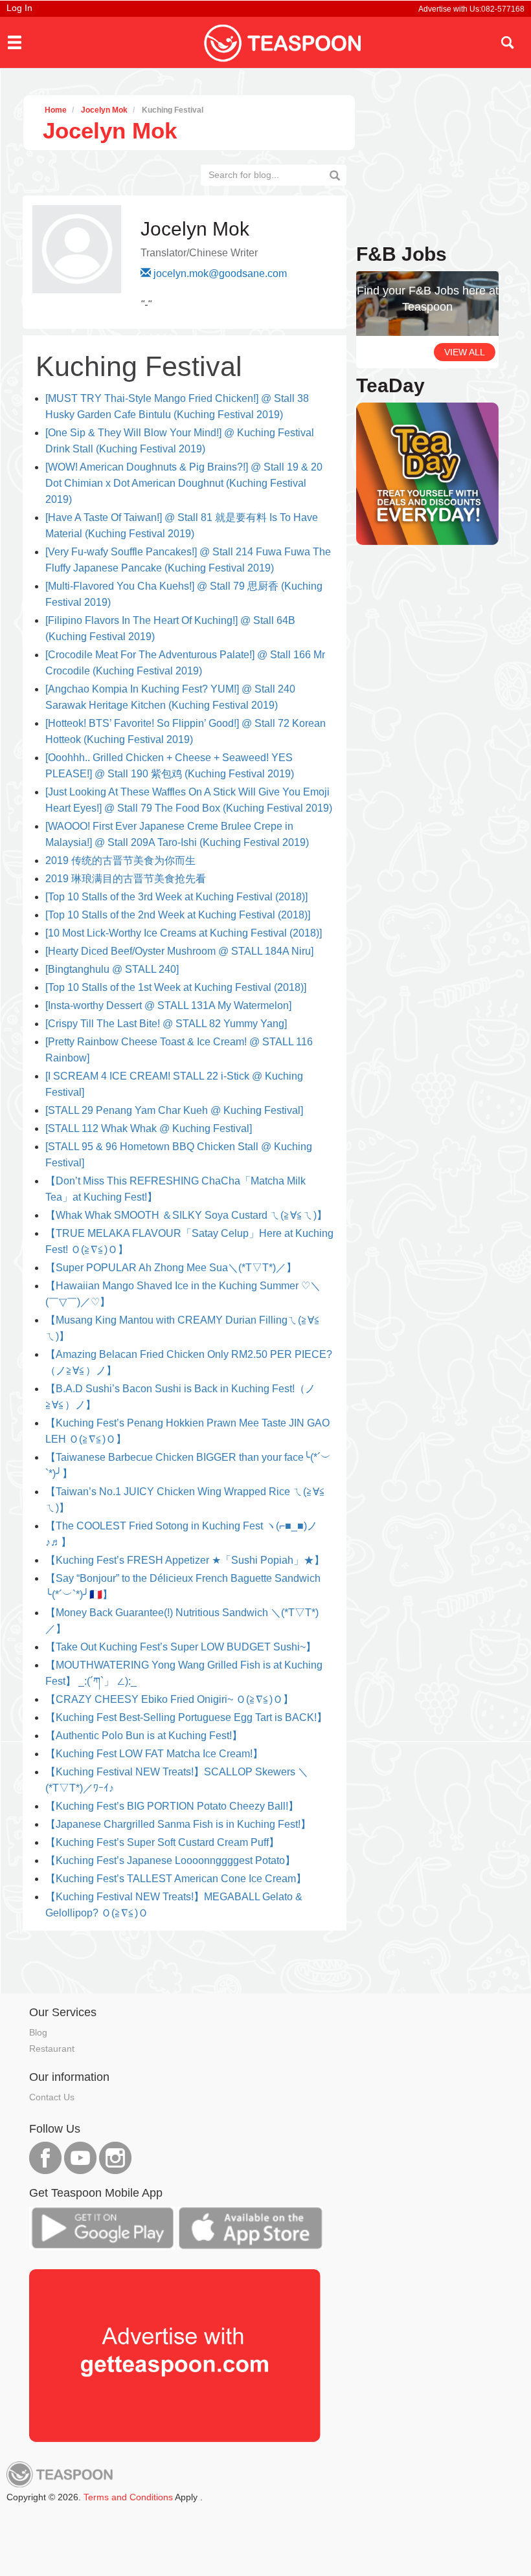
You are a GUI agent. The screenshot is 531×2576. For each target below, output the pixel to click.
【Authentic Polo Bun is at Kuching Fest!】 (144, 1736)
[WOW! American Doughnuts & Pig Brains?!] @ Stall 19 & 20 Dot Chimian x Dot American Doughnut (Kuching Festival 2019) (184, 483)
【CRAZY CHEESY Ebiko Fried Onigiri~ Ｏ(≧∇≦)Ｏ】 (169, 1699)
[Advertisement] (258, 1960)
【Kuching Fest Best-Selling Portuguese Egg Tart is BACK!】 (186, 1717)
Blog (38, 2032)
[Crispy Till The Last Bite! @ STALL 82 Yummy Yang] (166, 1024)
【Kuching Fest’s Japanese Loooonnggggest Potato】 (170, 1860)
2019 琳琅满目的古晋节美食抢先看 (126, 879)
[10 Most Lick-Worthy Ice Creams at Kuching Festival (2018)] (184, 933)
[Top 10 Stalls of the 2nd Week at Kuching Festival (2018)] (178, 915)
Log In (19, 8)
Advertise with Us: (450, 9)
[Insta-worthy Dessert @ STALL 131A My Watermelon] (168, 1005)
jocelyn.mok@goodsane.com (220, 273)
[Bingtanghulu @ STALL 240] (112, 969)
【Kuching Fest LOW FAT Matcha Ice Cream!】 (154, 1754)
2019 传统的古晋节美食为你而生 (120, 861)
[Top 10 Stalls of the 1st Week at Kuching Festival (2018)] (176, 987)
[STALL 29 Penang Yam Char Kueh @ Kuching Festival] (174, 1110)
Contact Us (52, 2097)
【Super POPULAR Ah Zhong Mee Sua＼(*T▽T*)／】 (171, 1268)
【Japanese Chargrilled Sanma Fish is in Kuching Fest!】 (178, 1824)
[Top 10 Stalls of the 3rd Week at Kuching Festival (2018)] (176, 897)
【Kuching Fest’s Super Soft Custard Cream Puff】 (162, 1842)
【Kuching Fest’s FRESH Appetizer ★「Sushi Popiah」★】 (185, 1560)
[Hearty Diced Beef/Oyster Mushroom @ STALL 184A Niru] (179, 951)
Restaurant (52, 2049)
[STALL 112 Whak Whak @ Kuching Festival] (149, 1128)
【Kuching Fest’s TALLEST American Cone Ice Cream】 (176, 1879)
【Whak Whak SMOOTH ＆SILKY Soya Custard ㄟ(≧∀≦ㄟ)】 (186, 1215)
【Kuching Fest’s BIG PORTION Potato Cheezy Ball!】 (172, 1806)
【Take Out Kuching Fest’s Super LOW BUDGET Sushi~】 (181, 1647)
